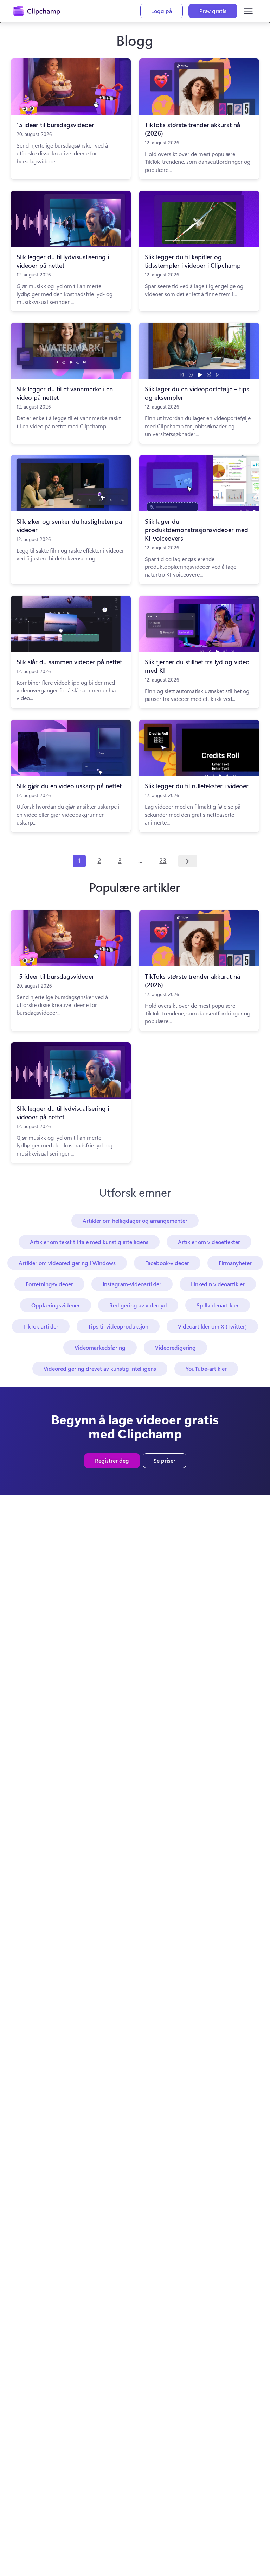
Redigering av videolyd (138, 1305)
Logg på (162, 11)
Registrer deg (112, 1460)
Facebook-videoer (167, 1263)
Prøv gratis (213, 11)
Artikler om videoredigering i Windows (67, 1263)
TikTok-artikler (41, 1326)
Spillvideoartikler (218, 1305)
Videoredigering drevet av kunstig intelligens (100, 1368)
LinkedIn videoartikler (218, 1284)
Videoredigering (175, 1347)
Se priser (165, 1460)
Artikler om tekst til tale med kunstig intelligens (89, 1242)
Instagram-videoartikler (132, 1284)
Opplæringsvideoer (56, 1305)
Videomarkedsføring (100, 1347)
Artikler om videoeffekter (209, 1242)
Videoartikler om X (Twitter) (212, 1326)
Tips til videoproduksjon (118, 1326)
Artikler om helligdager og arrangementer (135, 1221)
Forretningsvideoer (49, 1284)
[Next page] (188, 861)
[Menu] (248, 11)
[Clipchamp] (37, 11)
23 (163, 860)
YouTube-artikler (206, 1368)
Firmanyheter (235, 1263)
